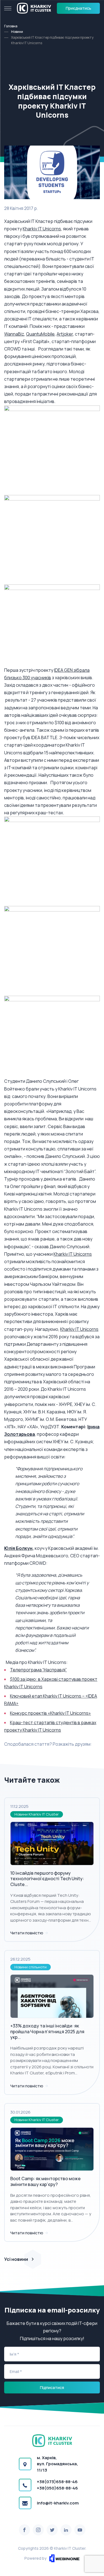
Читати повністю (27, 1933)
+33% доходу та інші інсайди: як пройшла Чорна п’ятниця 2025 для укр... (47, 2032)
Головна (11, 26)
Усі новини (16, 2259)
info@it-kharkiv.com (58, 2503)
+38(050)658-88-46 (57, 2488)
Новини (17, 32)
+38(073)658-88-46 (57, 2482)
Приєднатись (78, 8)
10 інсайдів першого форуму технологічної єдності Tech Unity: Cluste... (47, 1879)
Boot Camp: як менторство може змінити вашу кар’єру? (45, 2181)
